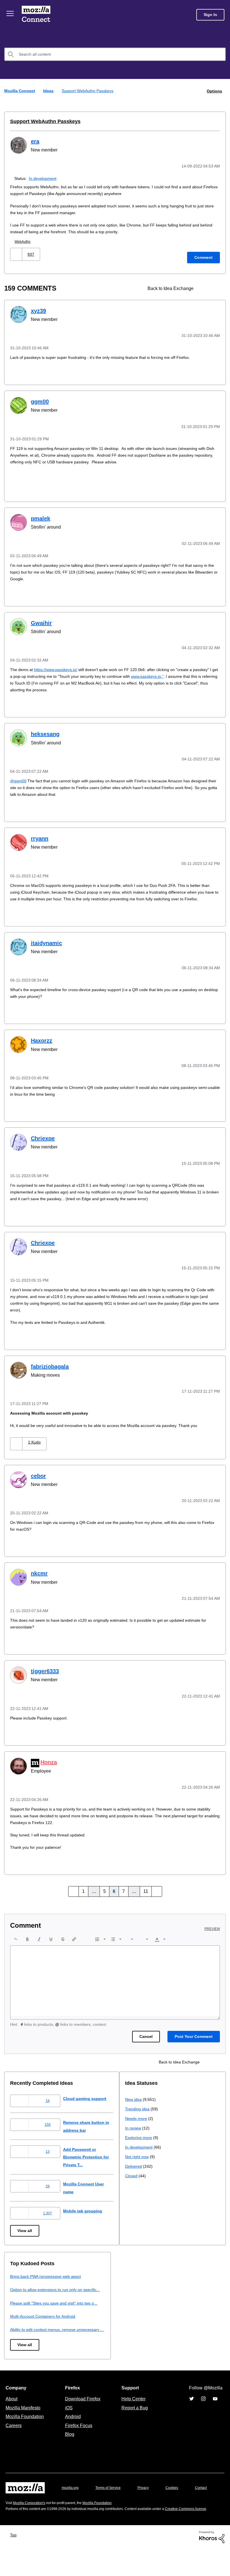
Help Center (132, 2412)
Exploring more (24, 2316)
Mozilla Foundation (25, 2429)
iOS (67, 2420)
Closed (17, 2354)
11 (144, 1889)
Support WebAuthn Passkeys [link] (88, 91)
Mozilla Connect (37, 15)
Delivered (19, 2344)
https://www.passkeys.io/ (59, 666)
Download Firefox (83, 2412)
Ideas (49, 91)
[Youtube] (215, 2412)
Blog (69, 2447)
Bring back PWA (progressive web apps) (163, 2274)
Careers (13, 2438)
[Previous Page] (76, 1889)
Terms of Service (111, 2501)
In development (45, 177)
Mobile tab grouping (87, 2208)
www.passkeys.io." (187, 673)
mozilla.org (71, 2501)
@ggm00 (19, 777)
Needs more (22, 2297)
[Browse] (11, 13)
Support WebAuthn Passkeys (42, 121)
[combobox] (115, 54)
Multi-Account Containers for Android (160, 2321)
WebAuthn (24, 241)
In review (19, 2306)
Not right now (23, 2335)
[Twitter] (192, 2412)
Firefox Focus (78, 2438)
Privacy (148, 2501)
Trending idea (23, 2287)
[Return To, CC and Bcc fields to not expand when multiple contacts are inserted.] (215, 288)
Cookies (178, 2501)
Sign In (210, 15)
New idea (19, 2277)
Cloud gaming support (89, 2096)
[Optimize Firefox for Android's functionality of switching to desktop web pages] (205, 288)
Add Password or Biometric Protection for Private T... (92, 2154)
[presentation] (16, 1937)
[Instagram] (203, 2412)
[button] (17, 253)
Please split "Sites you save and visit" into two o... (172, 2308)
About (12, 2412)
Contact (12, 2512)
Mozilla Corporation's (31, 2524)
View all (25, 2228)
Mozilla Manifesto (24, 2420)
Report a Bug (134, 2420)
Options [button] (214, 91)
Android (72, 2429)
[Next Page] (154, 1889)
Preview (213, 1926)
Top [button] (15, 2562)
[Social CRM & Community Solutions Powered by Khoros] (212, 2564)
